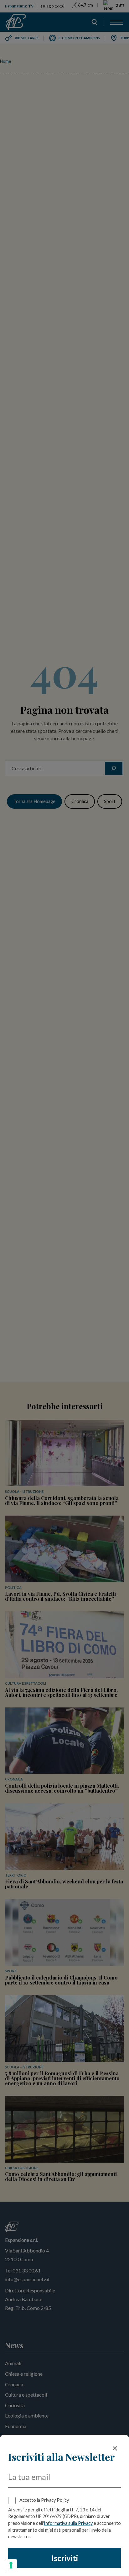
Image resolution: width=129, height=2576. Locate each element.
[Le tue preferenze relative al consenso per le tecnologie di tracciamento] (11, 2565)
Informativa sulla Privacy (68, 2523)
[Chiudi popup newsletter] (115, 2448)
